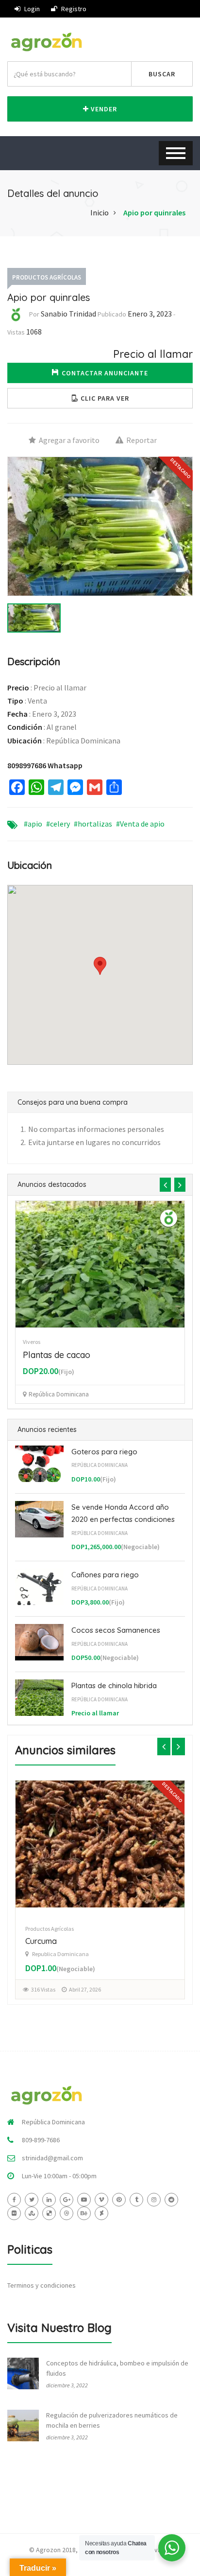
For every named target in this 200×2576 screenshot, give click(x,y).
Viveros (32, 1342)
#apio (33, 824)
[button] (100, 398)
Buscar (162, 74)
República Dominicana (100, 1465)
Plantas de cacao (57, 1355)
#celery (58, 824)
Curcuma (41, 1941)
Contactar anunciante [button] (105, 373)
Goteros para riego (104, 1452)
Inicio (100, 212)
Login (31, 9)
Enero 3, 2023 (150, 314)
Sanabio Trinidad (68, 314)
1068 (34, 332)
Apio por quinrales (154, 212)
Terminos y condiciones (42, 2285)
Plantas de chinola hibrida (114, 1685)
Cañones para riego (105, 1575)
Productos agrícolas (47, 277)
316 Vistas (43, 1989)
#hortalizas (93, 824)
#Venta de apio (140, 824)
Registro (73, 9)
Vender (103, 109)
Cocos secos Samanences (116, 1630)
